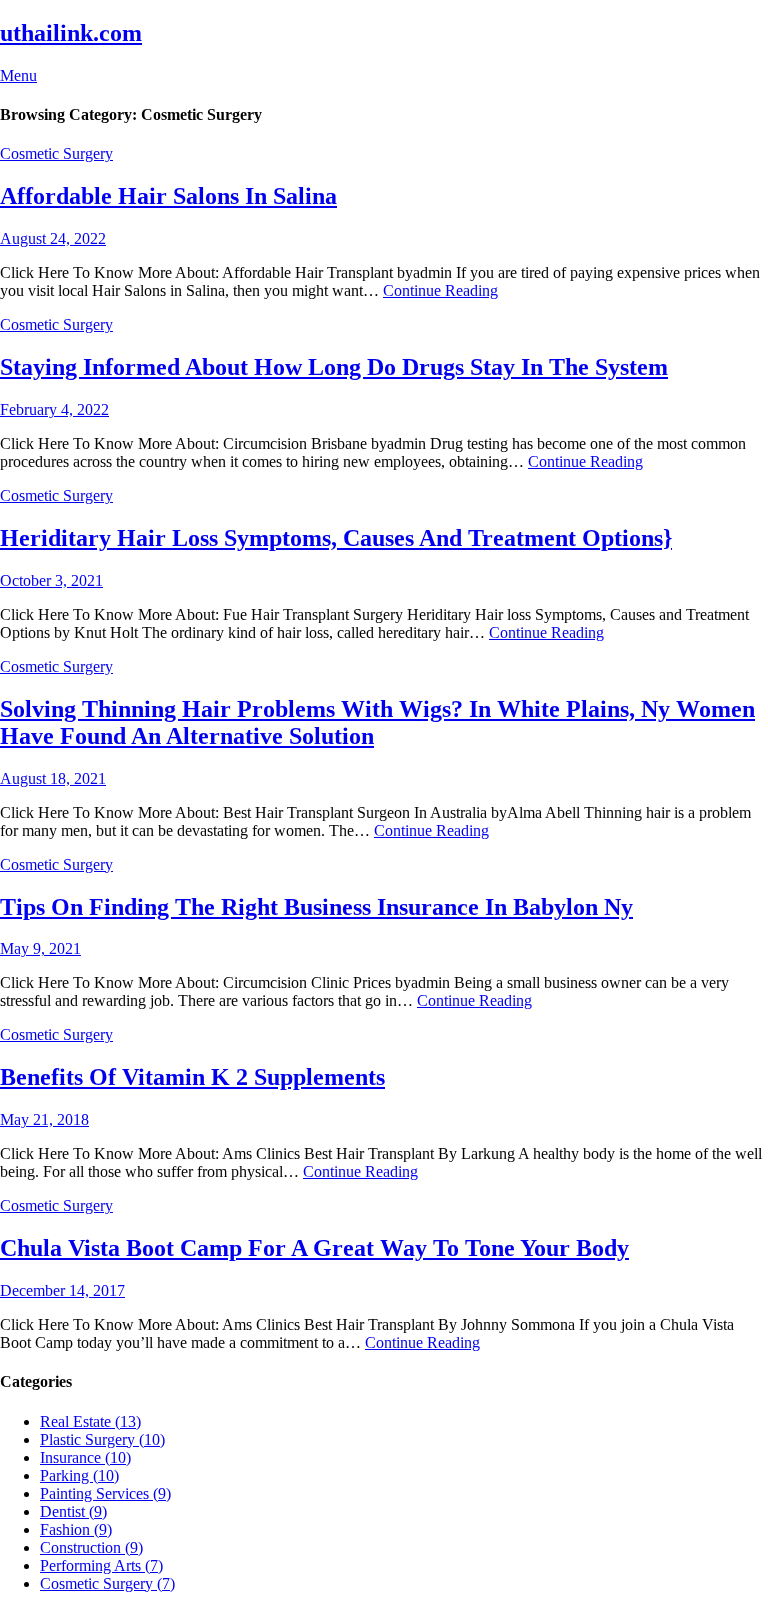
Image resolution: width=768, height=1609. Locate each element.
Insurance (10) (85, 1457)
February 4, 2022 (54, 409)
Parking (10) (79, 1475)
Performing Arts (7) (101, 1565)
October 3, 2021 (51, 580)
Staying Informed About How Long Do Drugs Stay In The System (334, 367)
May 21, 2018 (44, 1119)
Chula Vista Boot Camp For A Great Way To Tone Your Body (314, 1248)
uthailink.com (71, 33)
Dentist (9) (73, 1511)
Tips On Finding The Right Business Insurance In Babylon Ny (316, 907)
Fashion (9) (76, 1529)
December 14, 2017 (62, 1290)
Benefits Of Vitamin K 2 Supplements (192, 1077)
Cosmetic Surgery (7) (107, 1583)
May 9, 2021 (40, 948)
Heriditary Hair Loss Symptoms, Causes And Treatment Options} (336, 538)
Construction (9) (91, 1547)
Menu (18, 75)
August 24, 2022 (53, 238)
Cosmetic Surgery (56, 153)
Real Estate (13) (90, 1421)
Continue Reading (440, 290)
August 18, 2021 (53, 778)
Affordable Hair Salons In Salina (168, 196)
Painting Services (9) (105, 1493)
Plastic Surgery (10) (102, 1439)
